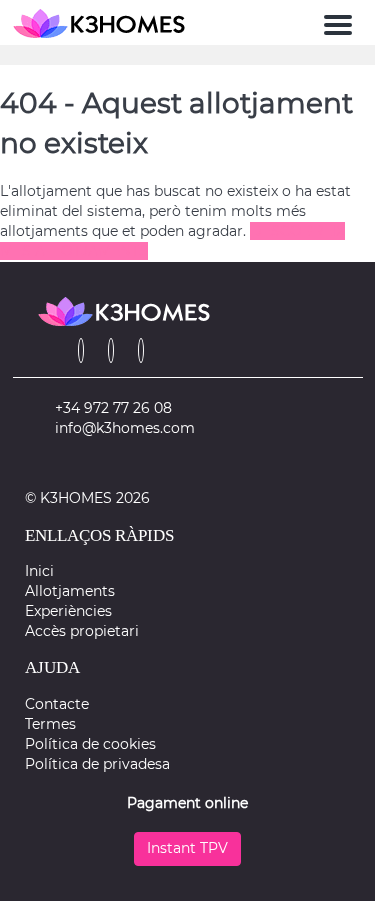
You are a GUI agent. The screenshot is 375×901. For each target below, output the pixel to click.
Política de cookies (90, 744)
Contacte (57, 704)
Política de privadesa (97, 764)
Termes (50, 724)
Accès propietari (82, 631)
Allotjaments (70, 591)
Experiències (68, 611)
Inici (39, 571)
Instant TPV (187, 848)
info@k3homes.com (125, 428)
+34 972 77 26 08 (113, 408)
